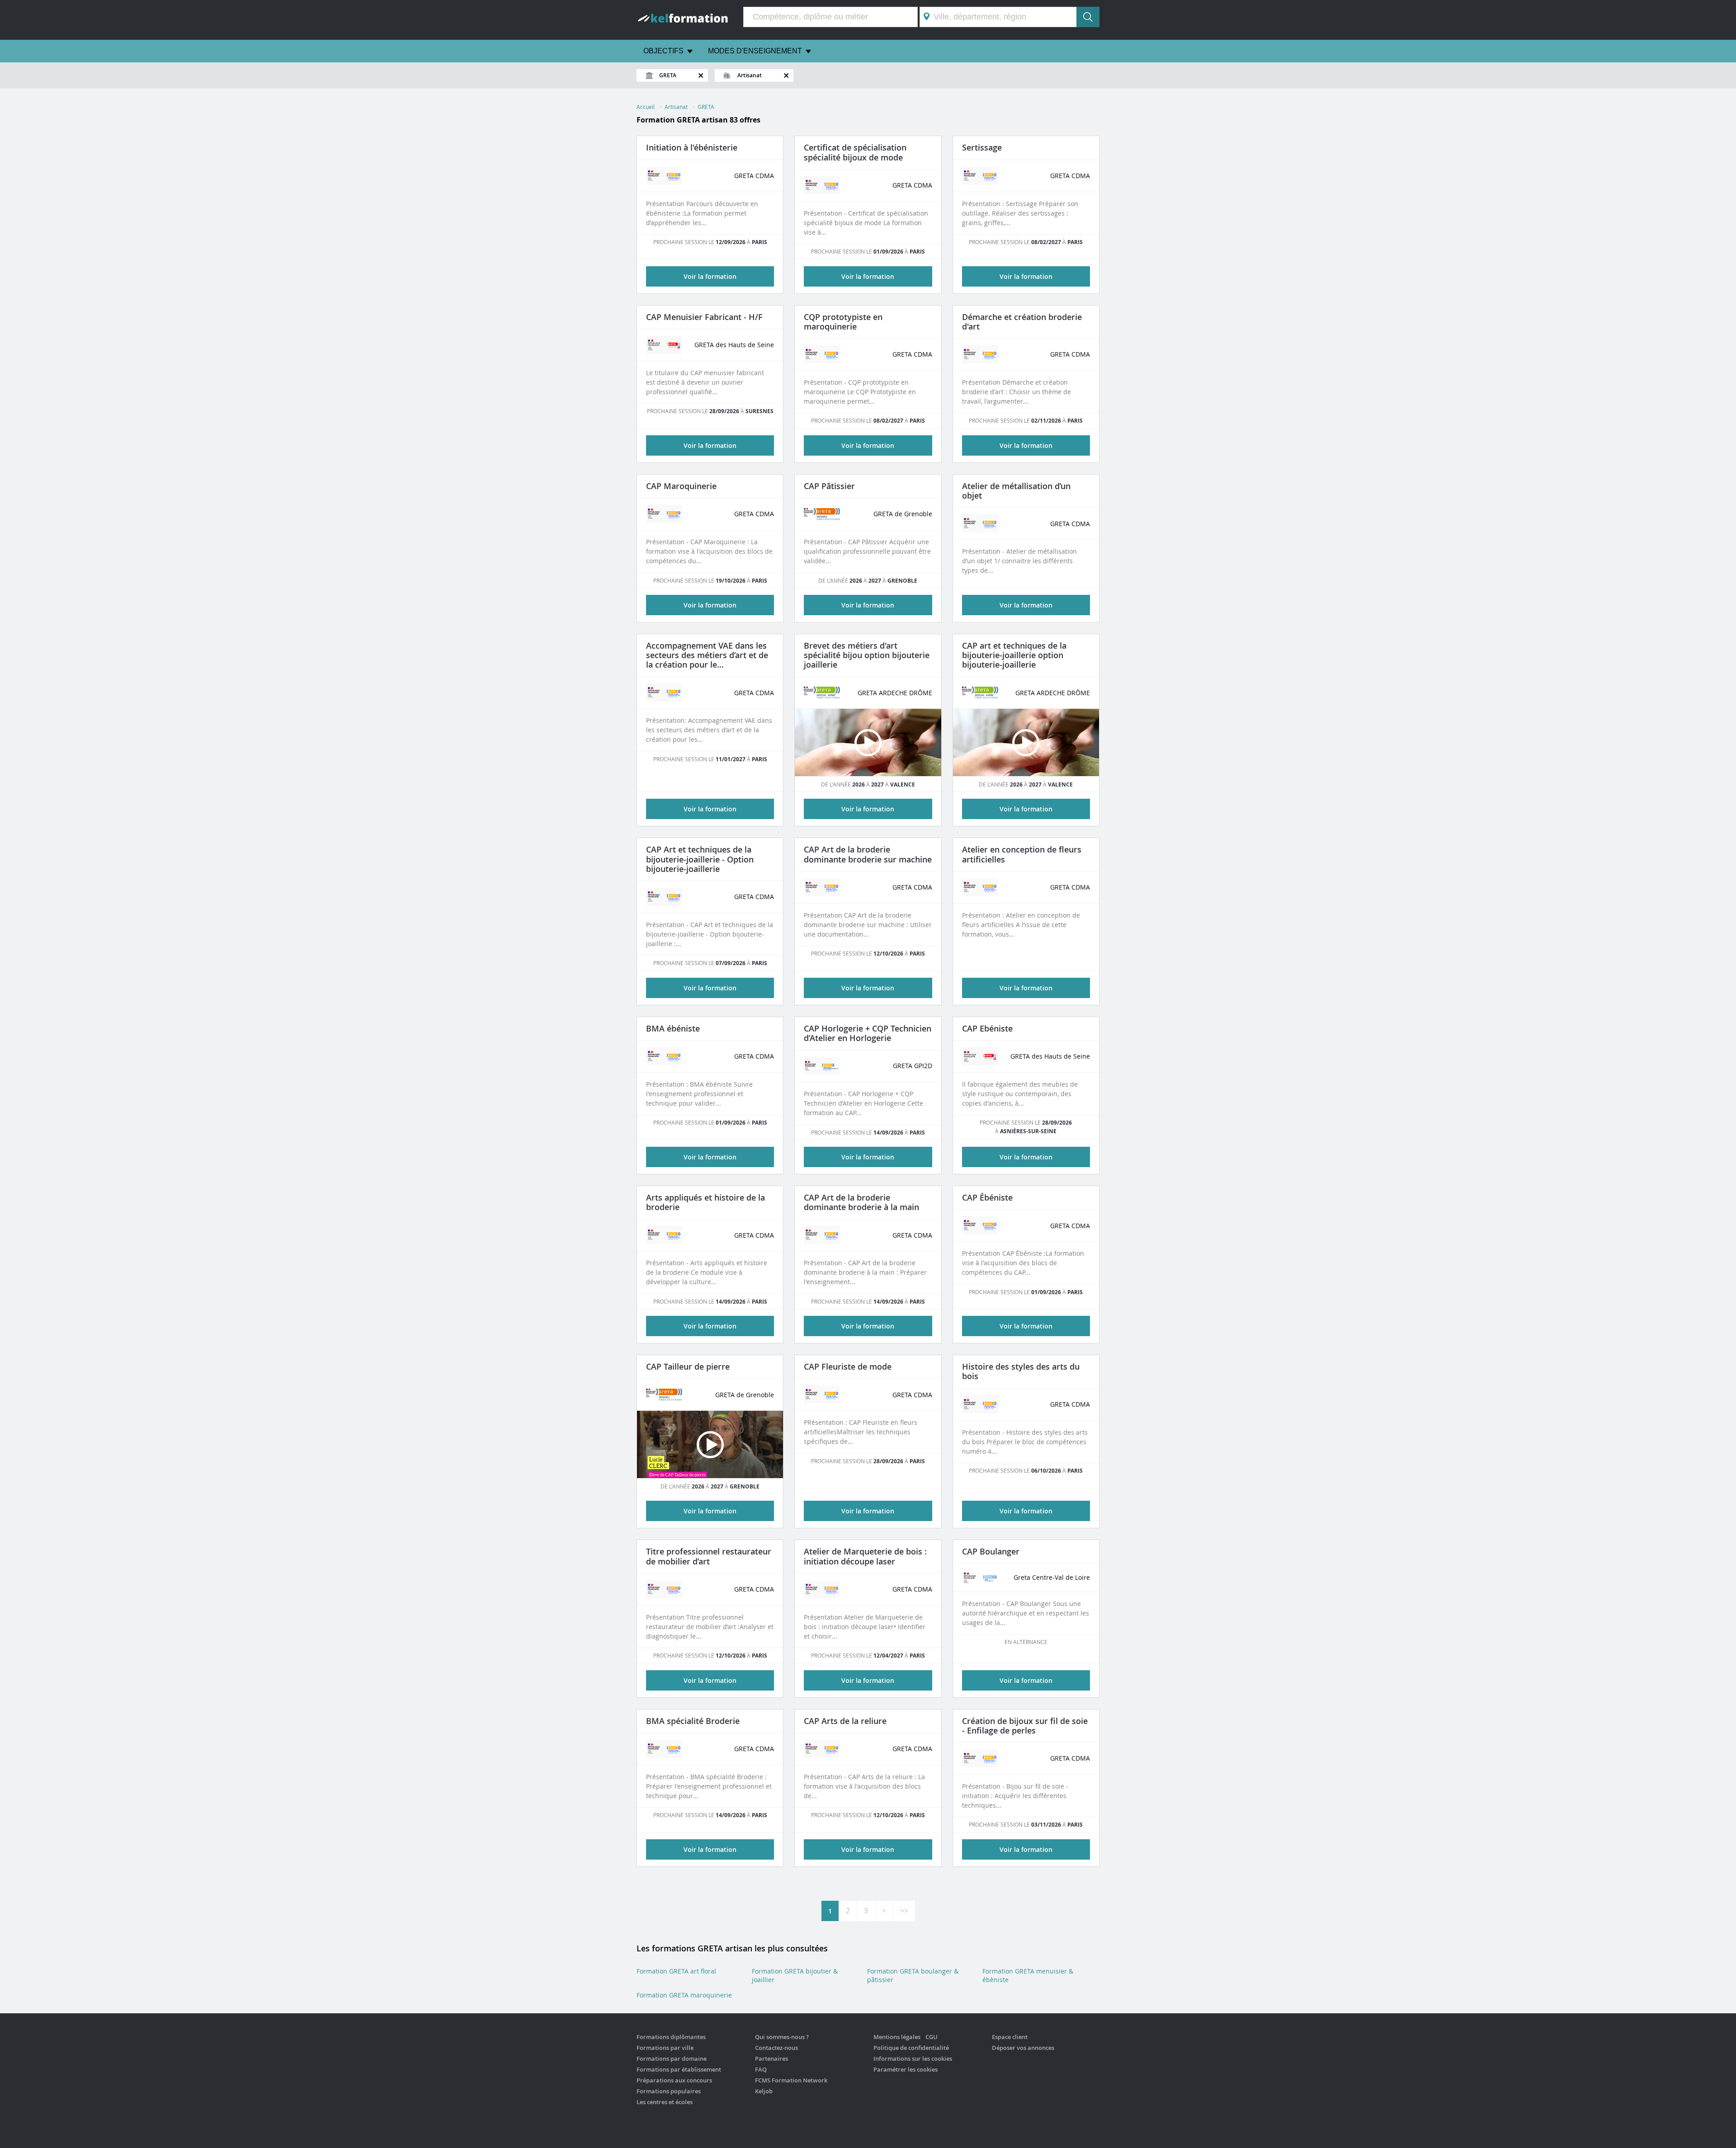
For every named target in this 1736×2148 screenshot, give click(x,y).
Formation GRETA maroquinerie (684, 1995)
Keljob (764, 2091)
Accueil (646, 107)
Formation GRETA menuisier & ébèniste (1028, 1975)
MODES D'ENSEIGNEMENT (755, 51)
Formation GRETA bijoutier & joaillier (795, 1975)
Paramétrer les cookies (906, 2069)
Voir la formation (710, 276)
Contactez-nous (776, 2048)
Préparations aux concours (674, 2080)
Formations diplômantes (671, 2037)
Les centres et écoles (665, 2102)
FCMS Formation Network (791, 2080)
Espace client (1010, 2037)
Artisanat (676, 107)
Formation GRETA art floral (676, 1971)
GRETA (706, 107)
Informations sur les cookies (913, 2058)
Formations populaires (669, 2091)
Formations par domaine (672, 2058)
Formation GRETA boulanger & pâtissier (913, 1975)
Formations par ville (665, 2048)
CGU (932, 2037)
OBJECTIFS (663, 51)
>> (904, 1911)
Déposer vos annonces (1023, 2048)
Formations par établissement (679, 2069)
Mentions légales (897, 2037)
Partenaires (771, 2058)
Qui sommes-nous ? (782, 2037)
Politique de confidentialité (911, 2048)
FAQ (761, 2069)
